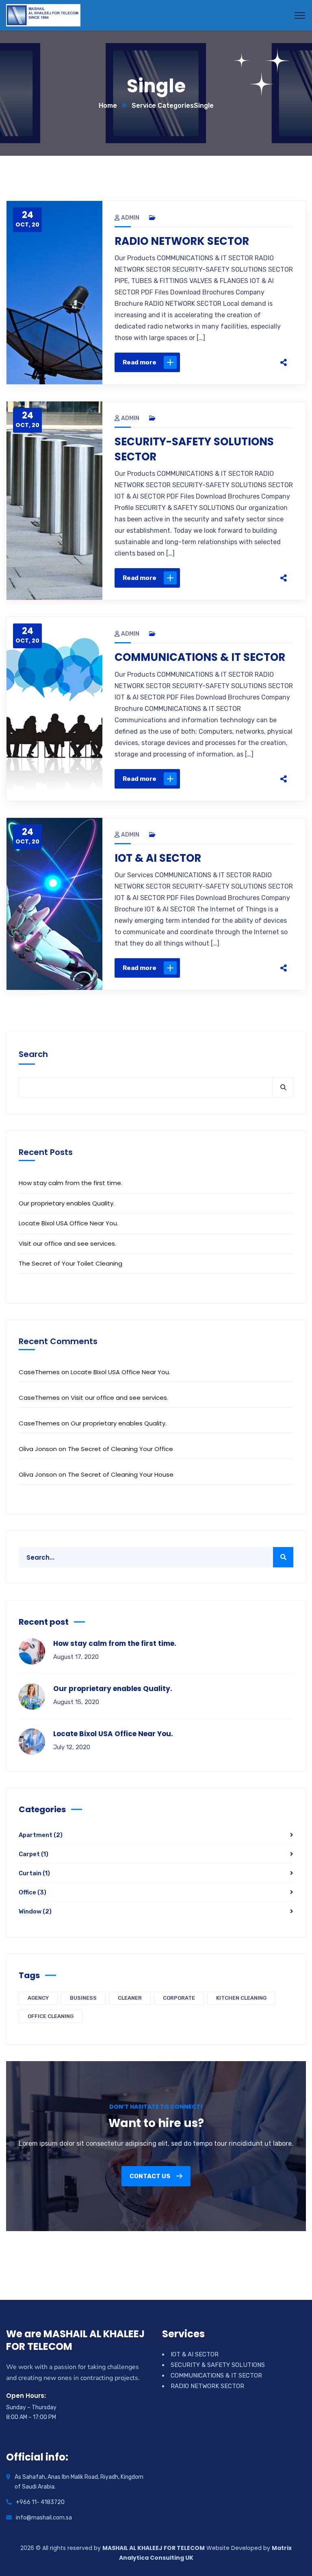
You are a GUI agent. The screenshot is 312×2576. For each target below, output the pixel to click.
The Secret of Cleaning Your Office (120, 1449)
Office (32, 1892)
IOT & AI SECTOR (158, 858)
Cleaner (130, 1998)
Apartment (41, 1835)
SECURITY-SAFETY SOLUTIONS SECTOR (194, 449)
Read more (140, 362)
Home (108, 106)
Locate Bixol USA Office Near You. (68, 1223)
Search (33, 1054)
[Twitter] (223, 362)
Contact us (151, 2176)
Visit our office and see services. (67, 1243)
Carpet (34, 1854)
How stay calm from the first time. (70, 1183)
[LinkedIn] (258, 362)
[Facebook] (206, 362)
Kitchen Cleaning (241, 1998)
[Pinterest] (240, 362)
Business (83, 1998)
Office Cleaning (51, 2016)
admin (130, 218)
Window (35, 1911)
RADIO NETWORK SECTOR (182, 241)
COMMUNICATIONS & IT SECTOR (200, 657)
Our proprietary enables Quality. (67, 1203)
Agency (38, 1998)
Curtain (34, 1873)
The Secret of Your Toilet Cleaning (70, 1263)
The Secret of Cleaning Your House (121, 1474)
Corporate (179, 1998)
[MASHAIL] (43, 15)
